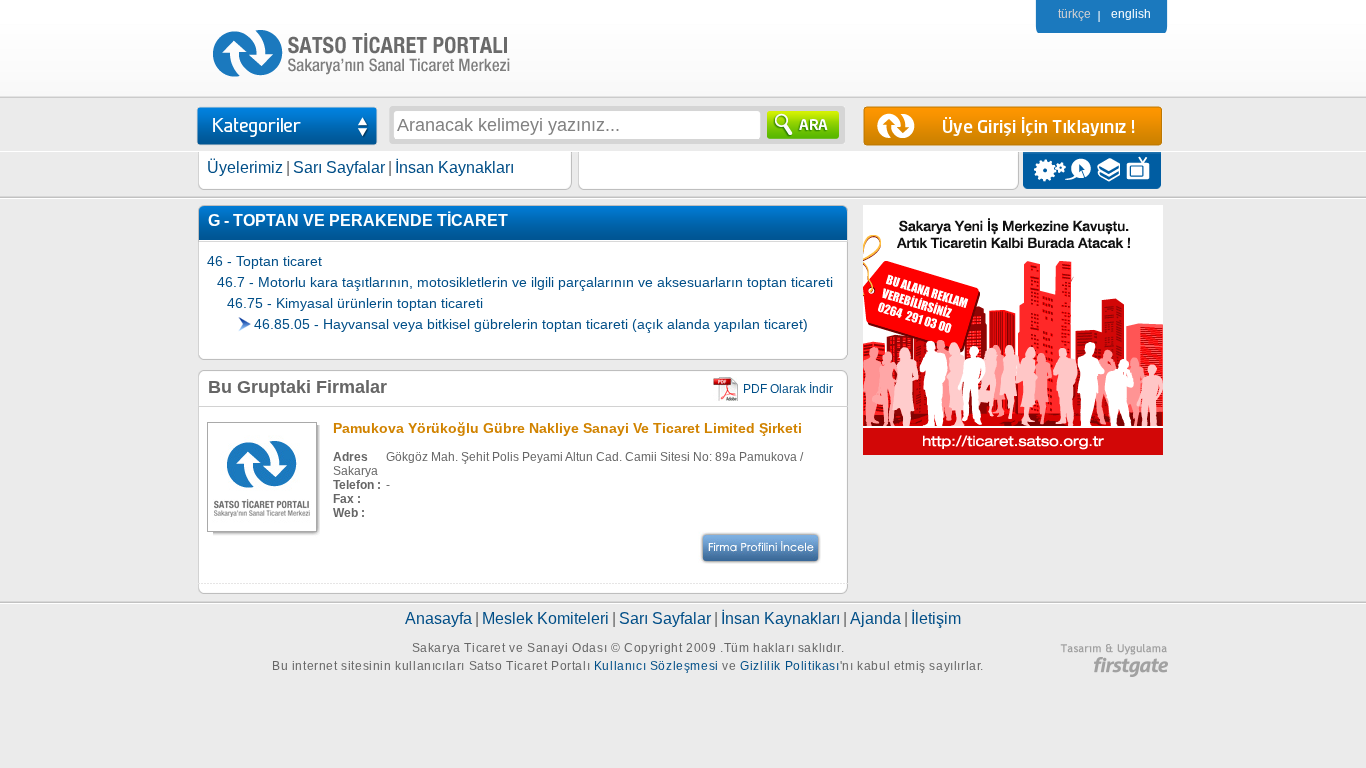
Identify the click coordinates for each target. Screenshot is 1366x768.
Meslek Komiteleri (545, 618)
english (1131, 14)
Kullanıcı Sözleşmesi (656, 666)
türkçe (1074, 14)
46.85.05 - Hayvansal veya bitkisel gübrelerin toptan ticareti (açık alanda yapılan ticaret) (531, 324)
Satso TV (1143, 170)
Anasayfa (438, 618)
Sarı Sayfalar (339, 167)
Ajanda (875, 618)
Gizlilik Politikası (789, 666)
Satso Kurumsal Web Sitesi (1044, 170)
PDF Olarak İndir (788, 389)
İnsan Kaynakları (454, 167)
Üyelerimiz (245, 167)
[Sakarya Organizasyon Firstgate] (1114, 673)
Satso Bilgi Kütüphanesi (1110, 170)
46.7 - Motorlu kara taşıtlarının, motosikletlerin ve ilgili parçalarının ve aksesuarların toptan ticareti (525, 282)
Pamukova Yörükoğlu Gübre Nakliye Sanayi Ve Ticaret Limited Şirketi (567, 428)
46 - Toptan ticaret (264, 261)
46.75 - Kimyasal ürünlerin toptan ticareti (355, 303)
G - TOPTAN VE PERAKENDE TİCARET (358, 220)
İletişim (936, 618)
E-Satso (1077, 170)
